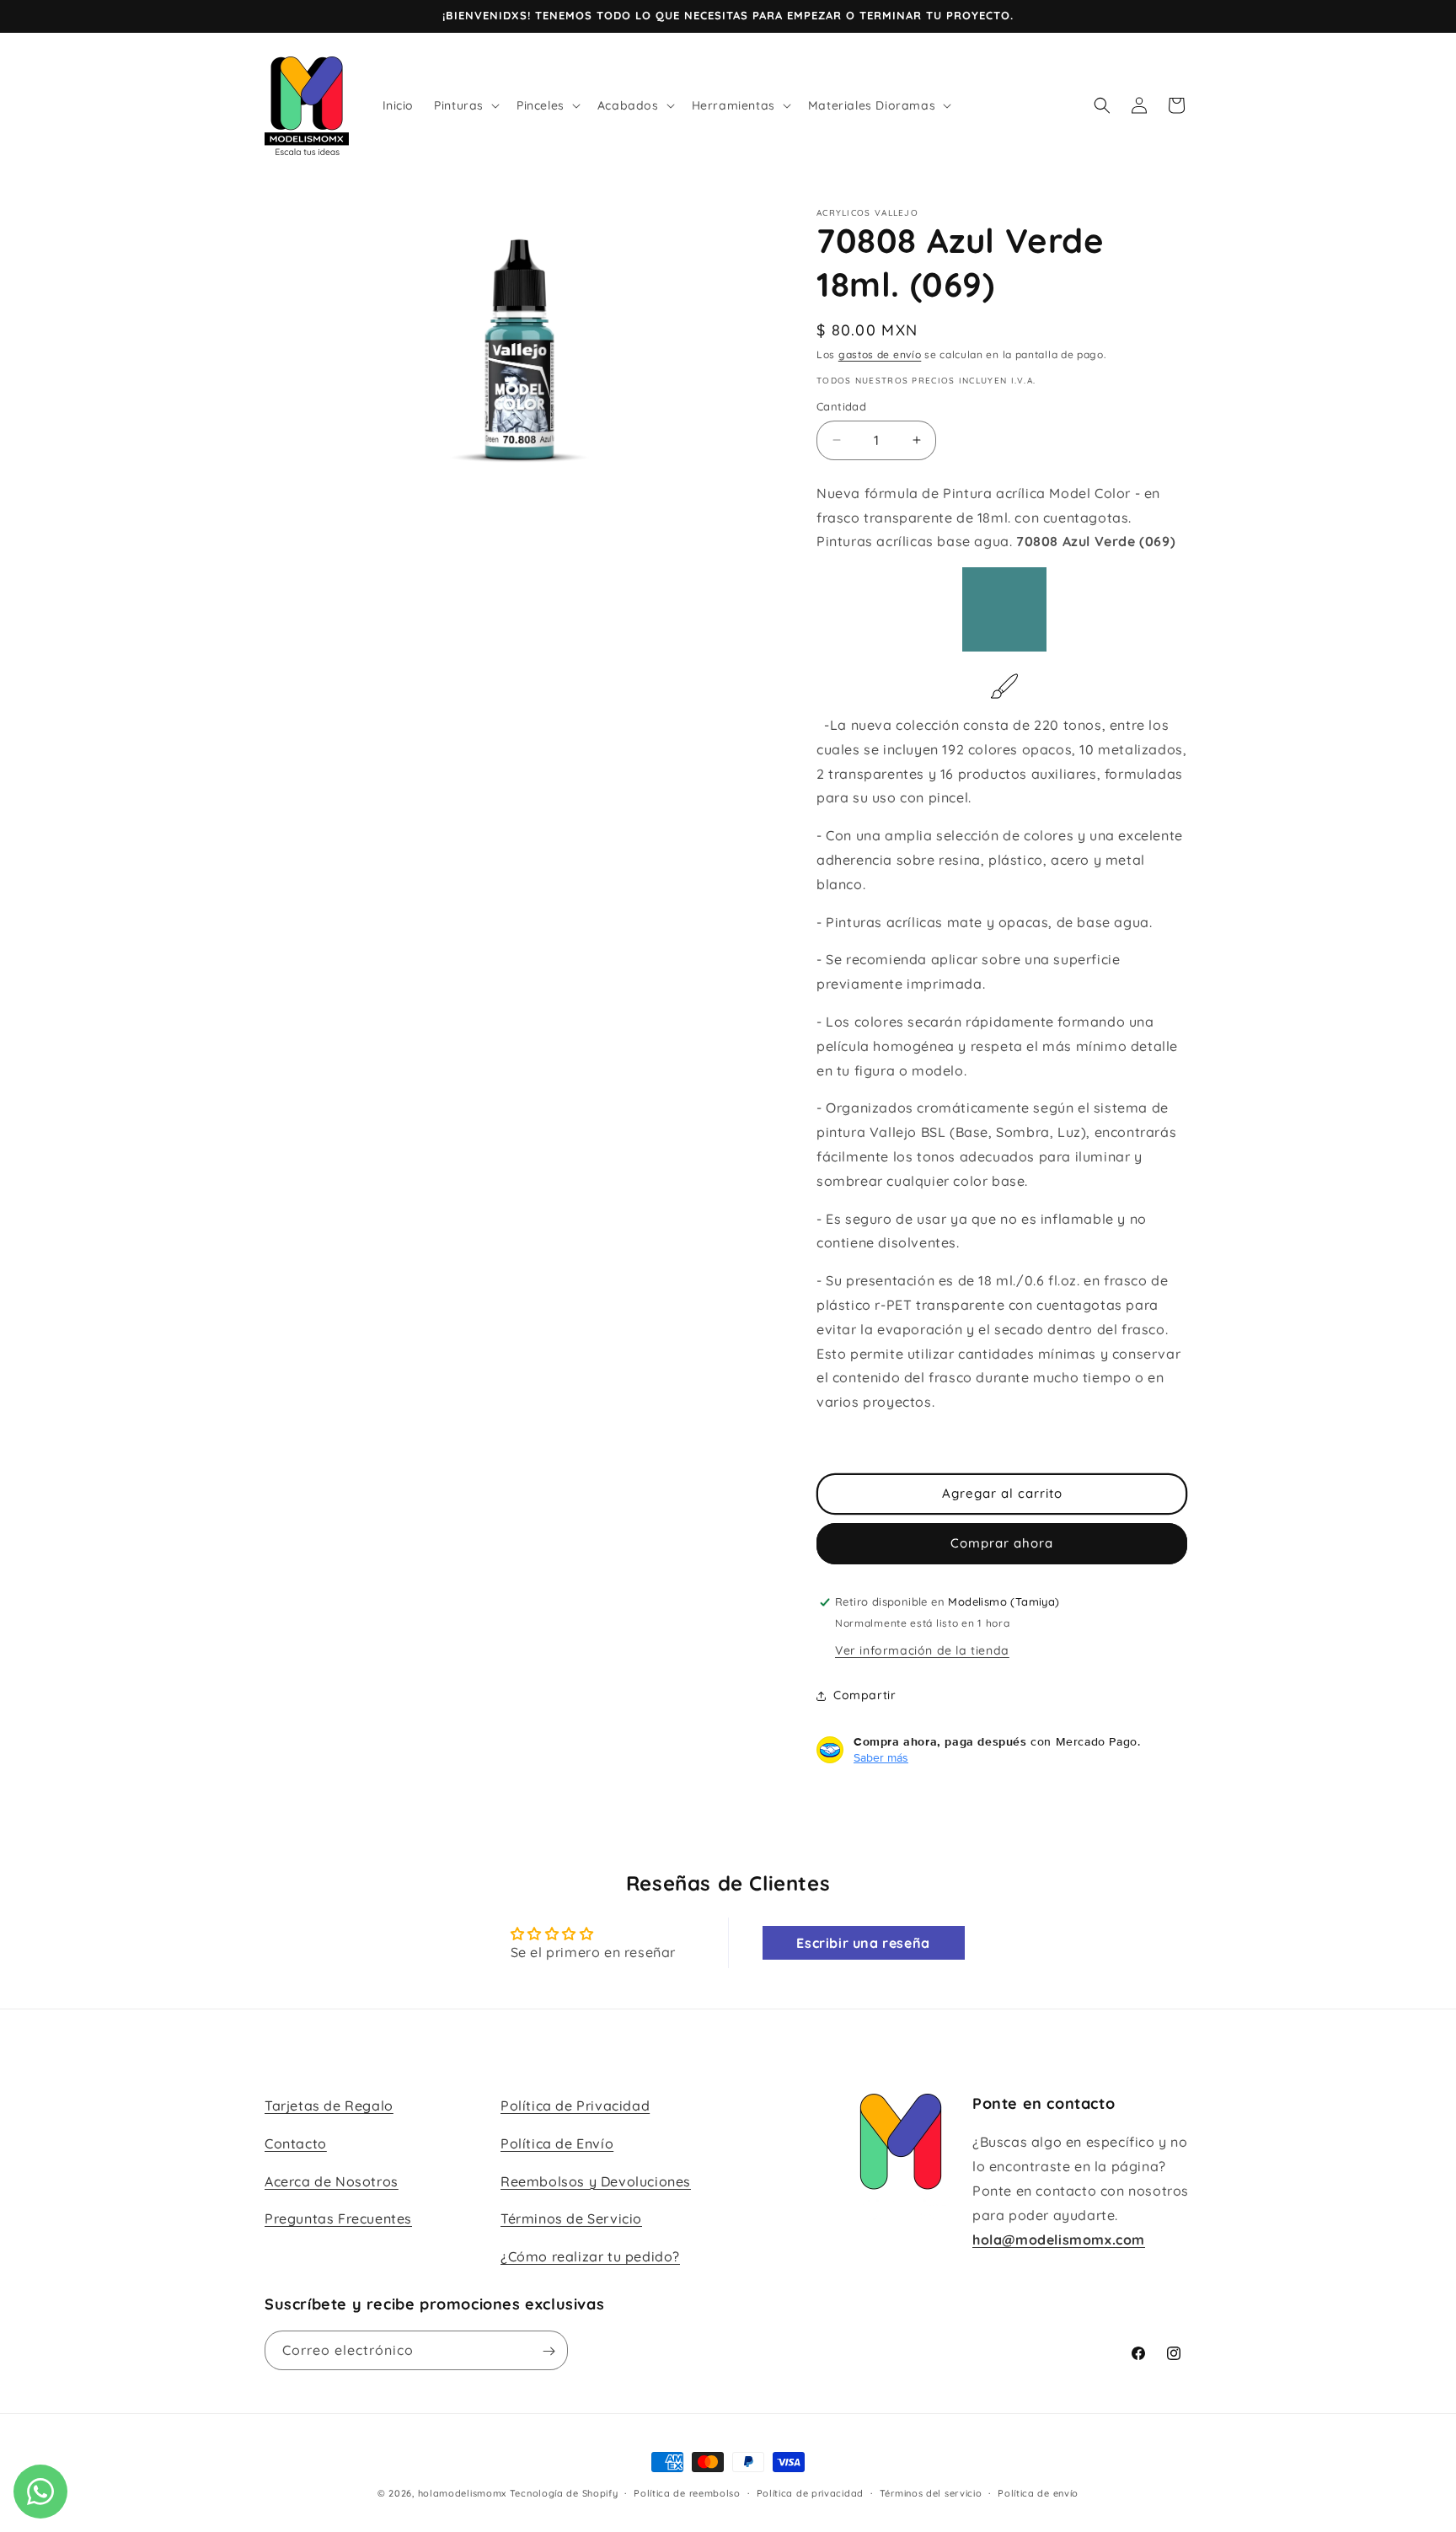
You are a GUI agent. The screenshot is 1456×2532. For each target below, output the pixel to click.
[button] (465, 105)
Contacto (296, 2143)
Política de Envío (557, 2143)
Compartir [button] (864, 1695)
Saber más (881, 1757)
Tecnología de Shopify (564, 2493)
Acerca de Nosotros (332, 2181)
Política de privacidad (810, 2493)
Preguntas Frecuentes (338, 2219)
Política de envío (1038, 2493)
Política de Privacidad (575, 2106)
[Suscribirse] (549, 2351)
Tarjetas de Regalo (329, 2106)
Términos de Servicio (571, 2219)
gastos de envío (880, 354)
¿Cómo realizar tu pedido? (590, 2256)
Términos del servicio (931, 2493)
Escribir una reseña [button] (863, 1943)
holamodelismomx (463, 2493)
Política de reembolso (687, 2493)
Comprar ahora (1002, 1543)
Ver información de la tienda (922, 1650)
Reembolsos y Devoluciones (596, 2181)
